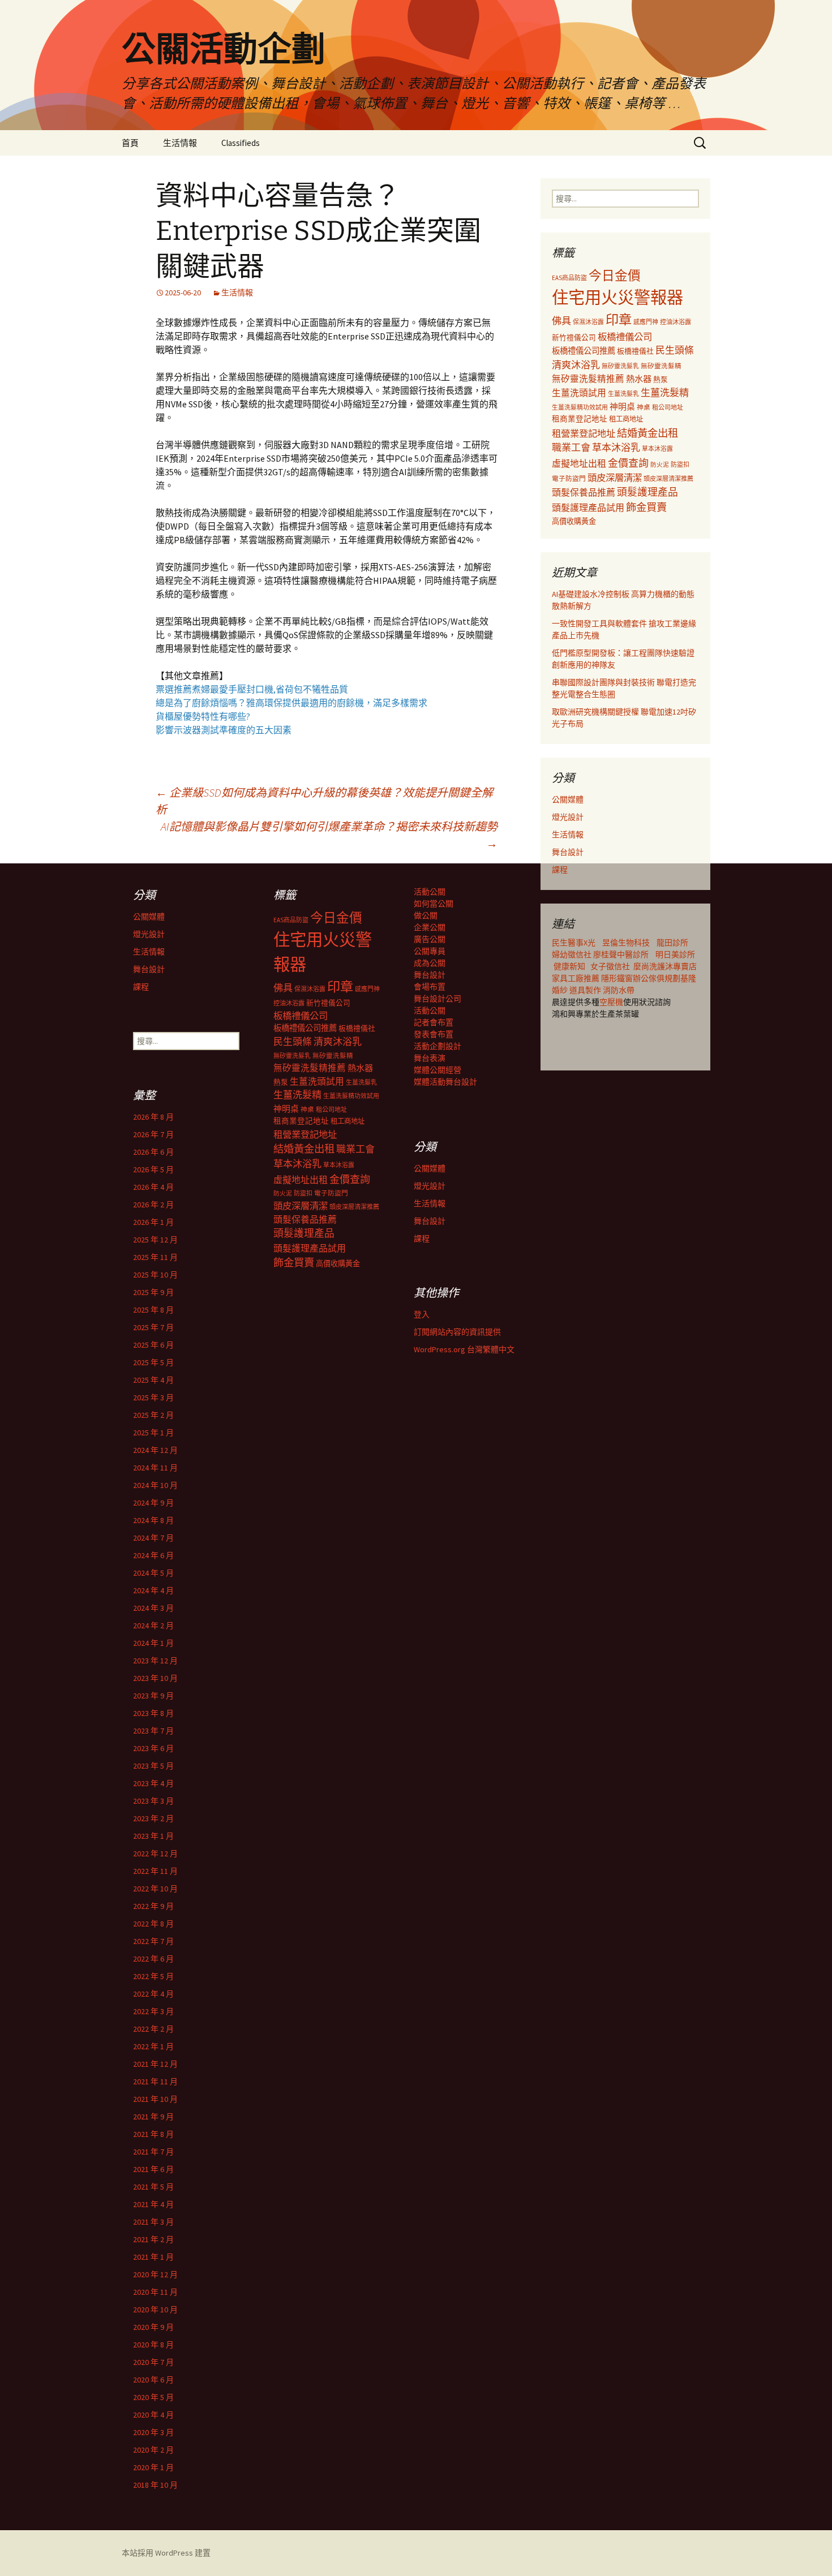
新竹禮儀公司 (574, 337)
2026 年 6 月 (153, 1152)
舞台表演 (430, 1058)
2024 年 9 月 (153, 1503)
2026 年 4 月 (153, 1187)
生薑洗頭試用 (579, 393)
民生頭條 (675, 350)
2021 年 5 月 (153, 2187)
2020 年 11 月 (155, 2292)
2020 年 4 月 (153, 2415)
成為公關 (430, 963)
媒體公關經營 (438, 1070)
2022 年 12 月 (155, 1853)
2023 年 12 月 (155, 1661)
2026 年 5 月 (153, 1169)
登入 (422, 1314)
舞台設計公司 (438, 999)
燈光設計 (568, 817)
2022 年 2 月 (153, 2029)
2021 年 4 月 (153, 2204)
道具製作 (586, 990)
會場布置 (430, 987)
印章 (619, 319)
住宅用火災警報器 (617, 297)
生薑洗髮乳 (623, 394)
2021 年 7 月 (153, 2152)
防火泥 (660, 465)
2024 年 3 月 (153, 1608)
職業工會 (571, 448)
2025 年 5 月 (153, 1362)
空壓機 (611, 1002)
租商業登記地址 (580, 419)
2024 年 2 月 (153, 1625)
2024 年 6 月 (153, 1555)
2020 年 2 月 (153, 2450)
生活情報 (180, 143)
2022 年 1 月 (153, 2046)
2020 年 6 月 (153, 2380)
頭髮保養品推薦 (584, 492)
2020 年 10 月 (155, 2310)
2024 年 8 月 (153, 1520)
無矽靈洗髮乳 (620, 366)
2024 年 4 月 (153, 1590)
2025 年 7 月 (153, 1327)
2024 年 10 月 (155, 1485)
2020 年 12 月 (155, 2274)
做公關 (426, 915)
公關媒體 (568, 799)
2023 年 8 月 (153, 1713)
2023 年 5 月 (153, 1766)
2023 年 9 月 (153, 1696)
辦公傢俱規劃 (657, 978)
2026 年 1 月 (153, 1222)
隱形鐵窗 (617, 978)
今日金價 (615, 276)
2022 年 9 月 (153, 1906)
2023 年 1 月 (153, 1836)
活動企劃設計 (438, 1046)
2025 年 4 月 (153, 1380)
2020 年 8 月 (153, 2345)
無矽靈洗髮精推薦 (588, 379)
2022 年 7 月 (153, 1941)
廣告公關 (430, 939)
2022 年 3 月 (153, 2011)
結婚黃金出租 (647, 433)
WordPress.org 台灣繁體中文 (464, 1349)
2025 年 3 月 (153, 1397)
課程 (560, 870)
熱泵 (661, 379)
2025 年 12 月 (155, 1240)
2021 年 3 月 (153, 2222)
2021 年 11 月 (155, 2082)
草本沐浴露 (657, 449)
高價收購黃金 (574, 521)
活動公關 (430, 892)
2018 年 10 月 (155, 2485)
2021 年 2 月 (153, 2239)
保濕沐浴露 (588, 322)
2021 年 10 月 (155, 2099)
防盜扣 (680, 465)
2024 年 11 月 (155, 1468)
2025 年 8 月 (153, 1310)
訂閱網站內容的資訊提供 (457, 1332)
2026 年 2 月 (153, 1205)
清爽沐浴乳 (576, 365)
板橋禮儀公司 (625, 337)
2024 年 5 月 (153, 1573)
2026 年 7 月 (153, 1134)
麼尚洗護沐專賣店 (665, 966)
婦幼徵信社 (572, 954)
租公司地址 (668, 407)
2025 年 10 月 (155, 1275)
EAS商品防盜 (569, 278)
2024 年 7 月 (153, 1538)
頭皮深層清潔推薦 (668, 479)
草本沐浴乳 (616, 448)
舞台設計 (568, 852)
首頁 (130, 143)
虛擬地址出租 (579, 463)
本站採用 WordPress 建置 (166, 2553)
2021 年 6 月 (153, 2169)
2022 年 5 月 (153, 1976)
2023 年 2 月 (153, 1818)
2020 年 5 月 (153, 2397)
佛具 (561, 321)
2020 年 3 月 (153, 2432)
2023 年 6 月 (153, 1748)
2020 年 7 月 (153, 2362)
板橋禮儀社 (635, 351)
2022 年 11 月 (155, 1871)
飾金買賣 (646, 507)
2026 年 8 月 (153, 1117)
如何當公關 (434, 904)
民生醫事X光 (574, 943)
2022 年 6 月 (153, 1959)
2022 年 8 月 (153, 1924)
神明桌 (622, 407)
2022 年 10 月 (155, 1889)
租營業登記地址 (584, 433)
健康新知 (569, 966)
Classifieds (241, 143)
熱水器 (639, 379)
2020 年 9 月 (153, 2327)
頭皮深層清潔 (615, 478)
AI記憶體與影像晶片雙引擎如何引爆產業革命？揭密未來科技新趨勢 (329, 835)
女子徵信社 (610, 966)
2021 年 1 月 (153, 2257)
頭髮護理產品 (647, 492)
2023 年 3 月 (153, 1801)
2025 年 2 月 (153, 1415)
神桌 (644, 407)
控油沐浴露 (676, 322)
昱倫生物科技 (626, 943)
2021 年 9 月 (153, 2117)
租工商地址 (626, 419)
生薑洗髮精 (665, 393)
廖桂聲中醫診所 (621, 954)
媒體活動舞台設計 (445, 1082)
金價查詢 (628, 463)
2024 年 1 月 (153, 1643)
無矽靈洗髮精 (661, 366)
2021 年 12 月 (155, 2064)
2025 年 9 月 (153, 1292)
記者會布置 (434, 1022)
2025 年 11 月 (155, 1257)
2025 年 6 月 (153, 1345)
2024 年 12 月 (155, 1450)
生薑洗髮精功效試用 (580, 407)
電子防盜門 (569, 478)
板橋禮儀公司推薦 (584, 351)
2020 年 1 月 (153, 2467)
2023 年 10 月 (155, 1678)
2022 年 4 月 (153, 1994)
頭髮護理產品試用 (588, 508)
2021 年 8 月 (153, 2134)
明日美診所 (674, 954)
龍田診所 (672, 943)
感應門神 (646, 322)
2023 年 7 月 (153, 1731)
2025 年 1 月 (153, 1433)
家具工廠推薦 (576, 978)
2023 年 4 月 (153, 1783)
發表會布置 (434, 1034)
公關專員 (430, 951)
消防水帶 (619, 990)
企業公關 (430, 927)
